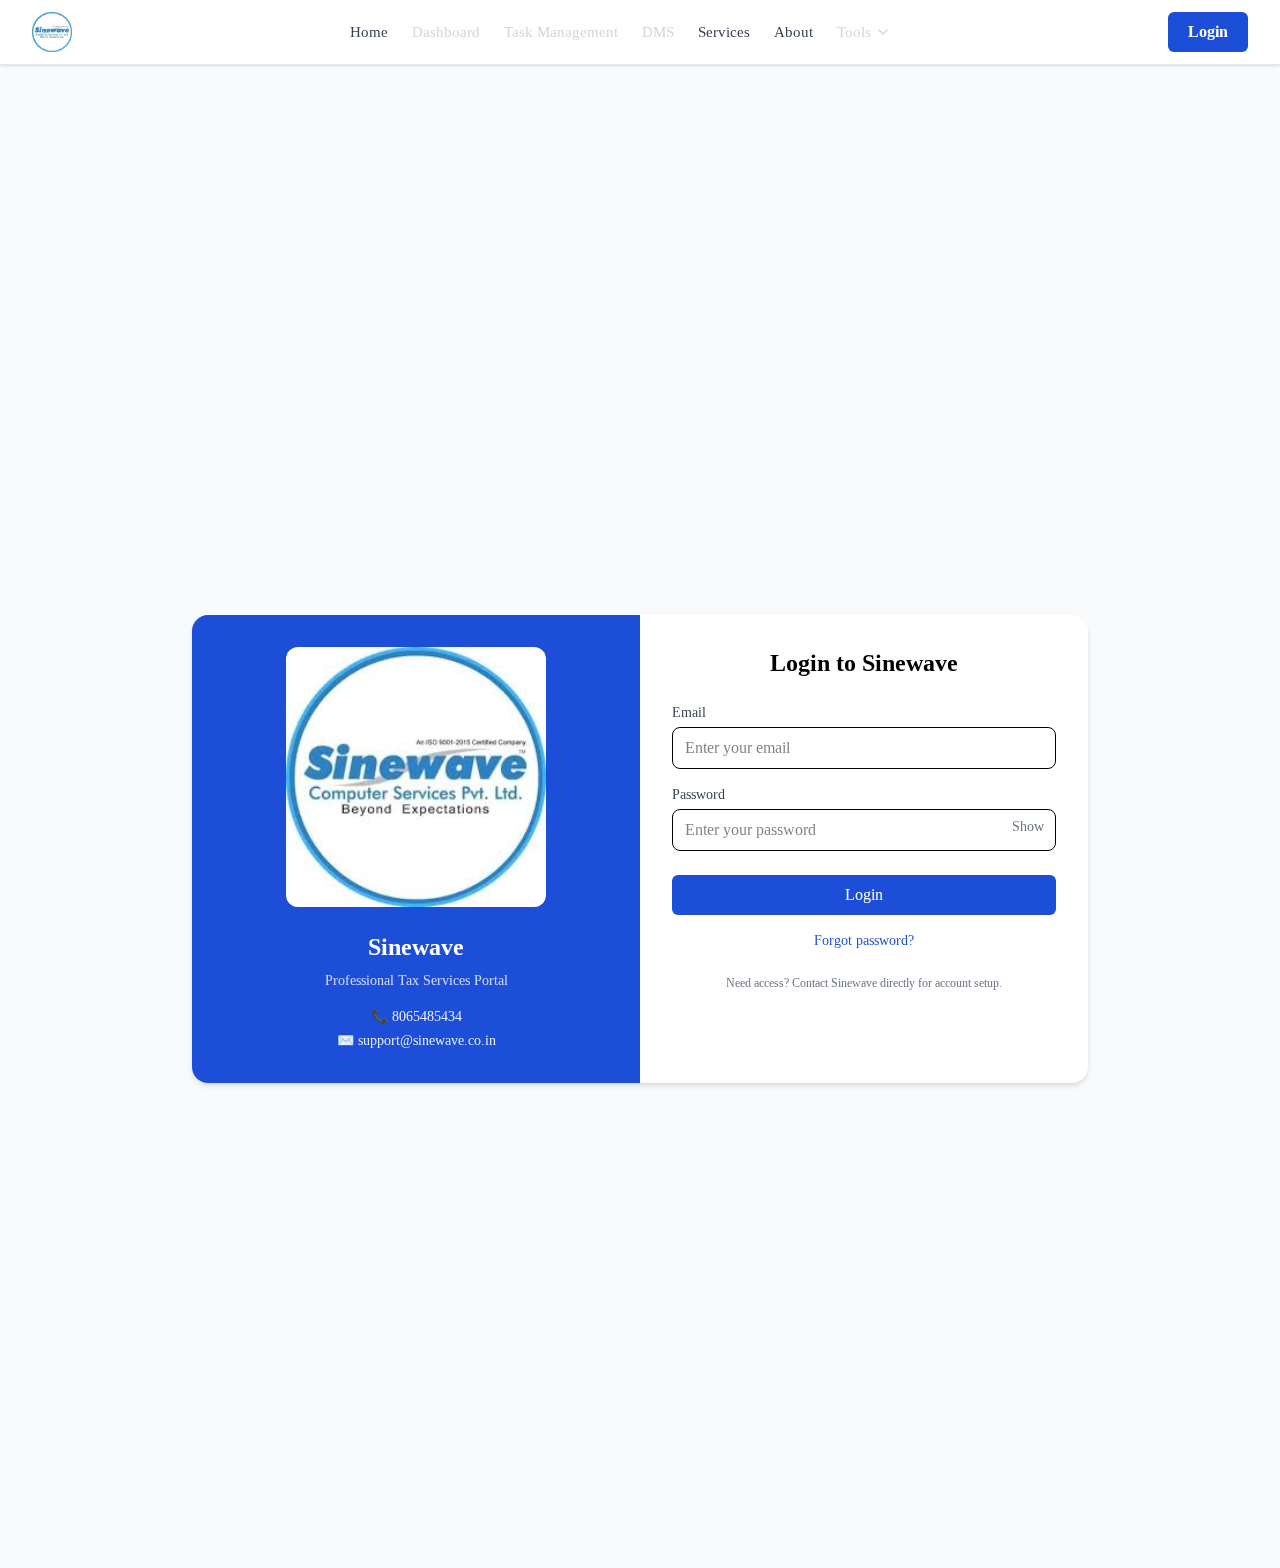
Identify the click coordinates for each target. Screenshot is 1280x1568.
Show (1028, 826)
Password (698, 794)
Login (1208, 31)
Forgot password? (864, 940)
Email (689, 712)
